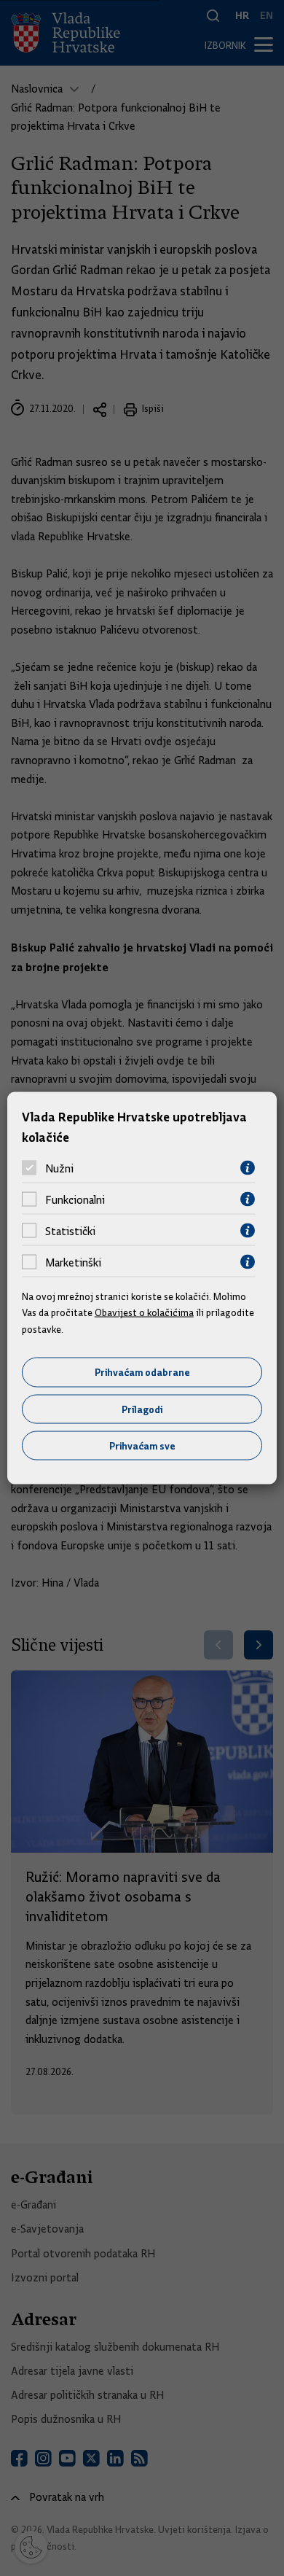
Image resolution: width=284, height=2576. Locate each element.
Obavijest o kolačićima (144, 1312)
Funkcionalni (75, 1199)
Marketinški (73, 1262)
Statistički (70, 1231)
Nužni (59, 1168)
